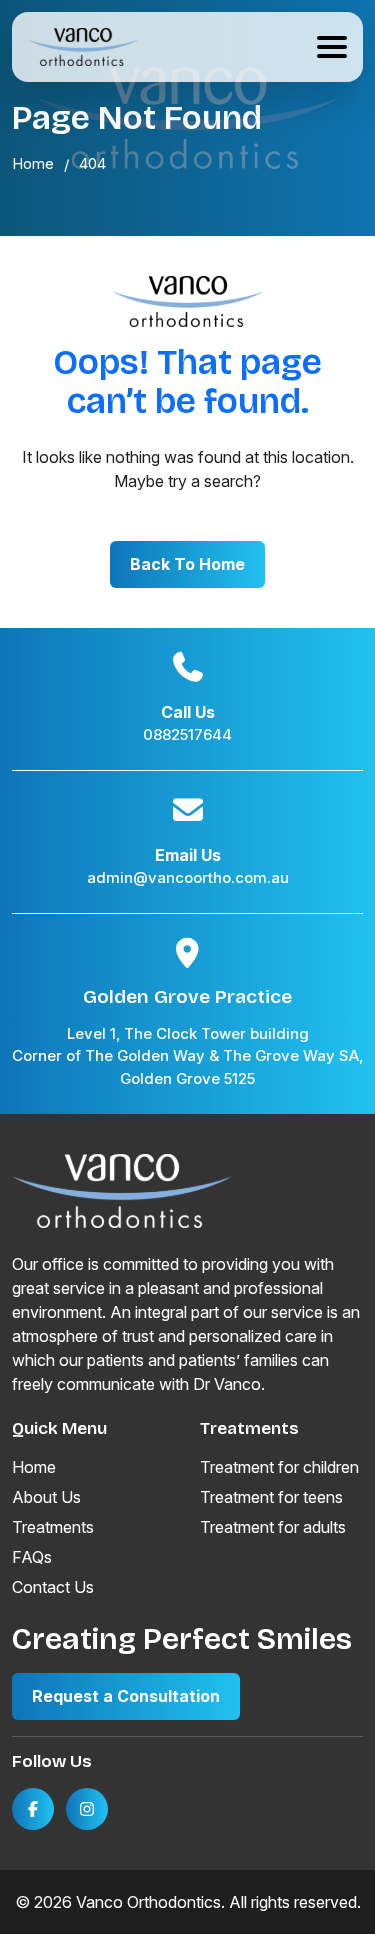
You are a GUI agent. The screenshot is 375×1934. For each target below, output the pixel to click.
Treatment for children (279, 1467)
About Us (46, 1497)
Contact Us (53, 1587)
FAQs (32, 1557)
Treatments (53, 1527)
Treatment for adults (273, 1527)
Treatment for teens (271, 1497)
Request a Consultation (126, 1696)
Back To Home (187, 564)
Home (34, 1467)
